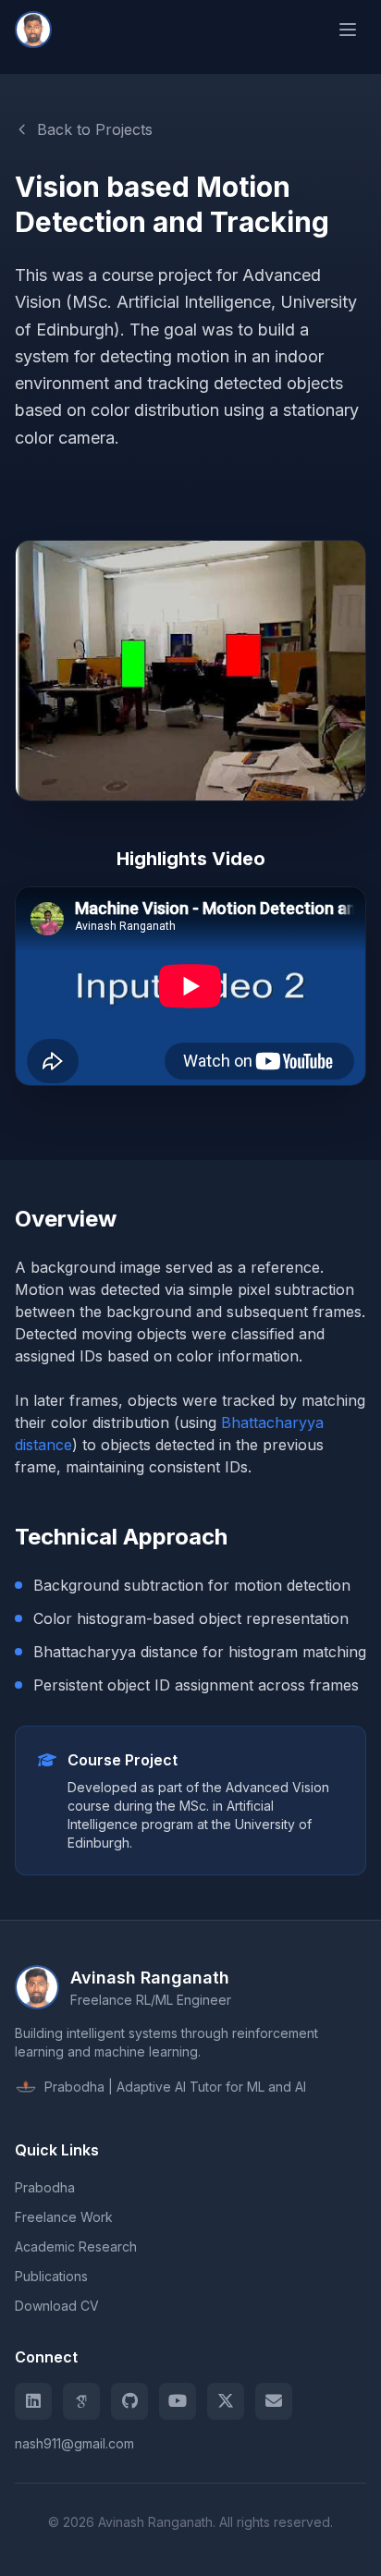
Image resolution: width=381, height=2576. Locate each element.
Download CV (57, 2306)
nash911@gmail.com (74, 2443)
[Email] (274, 2401)
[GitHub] (129, 2401)
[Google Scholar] (81, 2401)
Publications (51, 2276)
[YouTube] (178, 2401)
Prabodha (45, 2187)
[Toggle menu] (348, 30)
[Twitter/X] (226, 2401)
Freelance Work (64, 2217)
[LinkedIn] (33, 2401)
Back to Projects (95, 129)
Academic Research (76, 2246)
